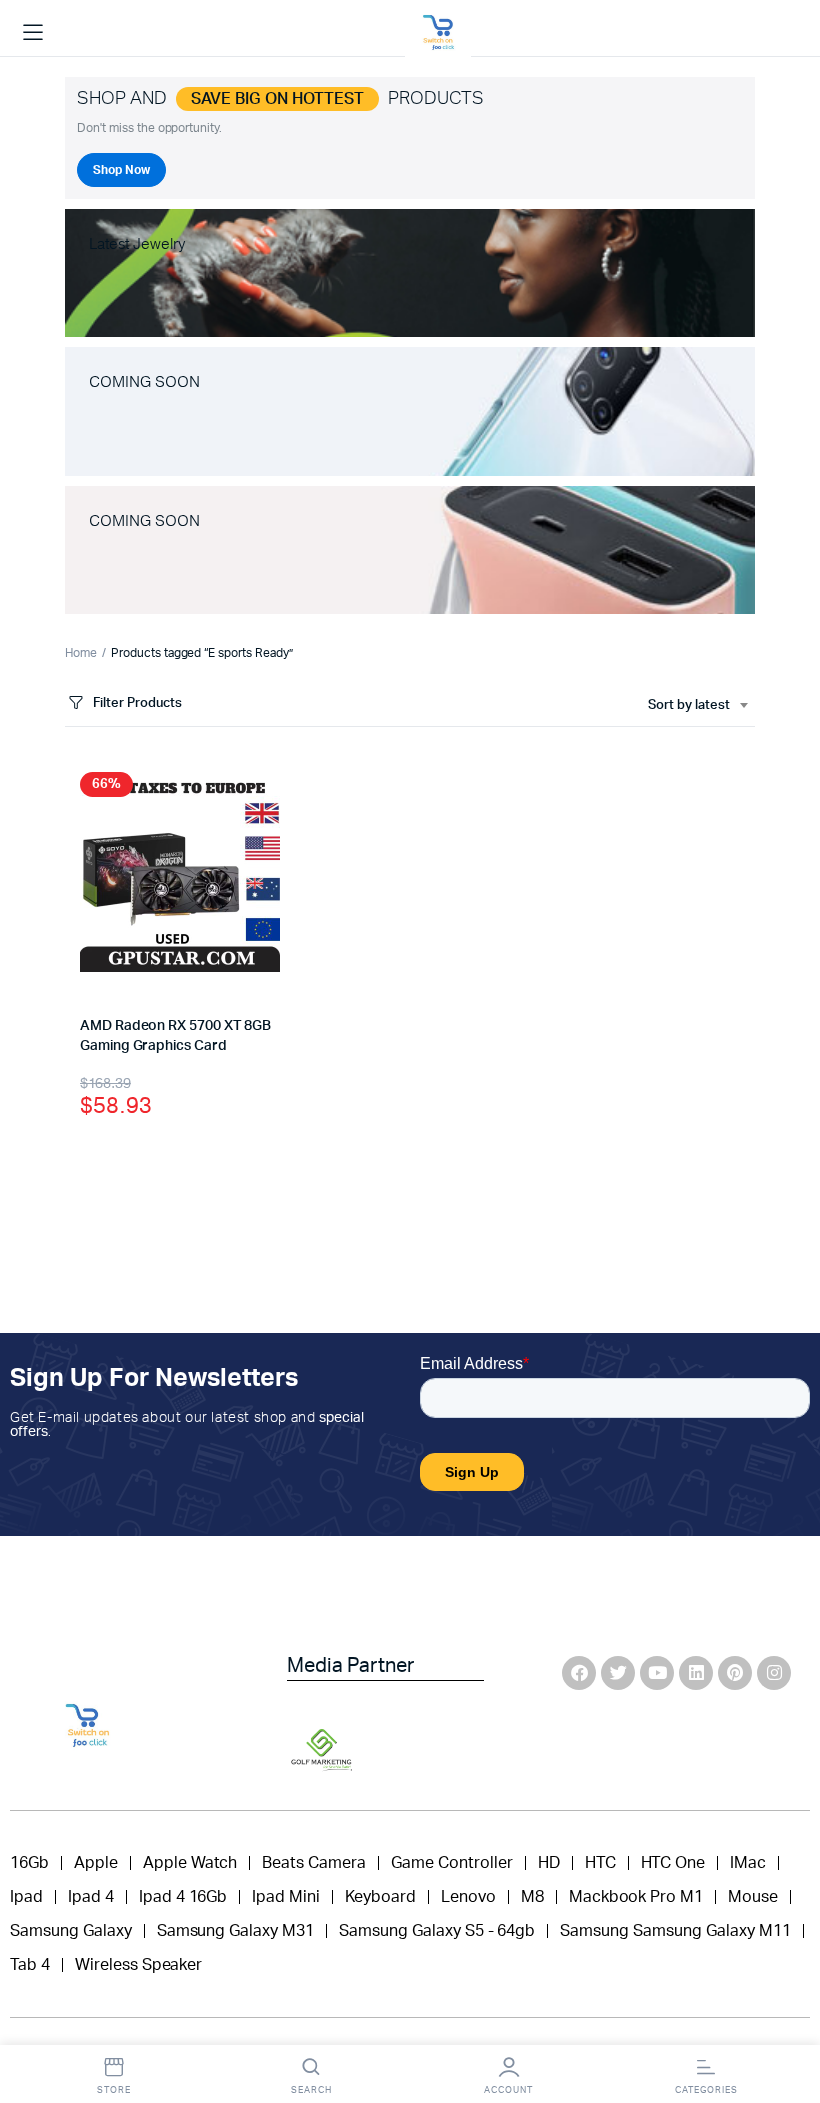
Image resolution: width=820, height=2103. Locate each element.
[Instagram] (774, 1673)
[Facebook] (579, 1673)
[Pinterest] (735, 1673)
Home (81, 653)
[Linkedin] (696, 1673)
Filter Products (137, 703)
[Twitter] (618, 1673)
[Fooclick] (438, 33)
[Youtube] (657, 1673)
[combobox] (697, 706)
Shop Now (121, 170)
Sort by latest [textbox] (689, 705)
